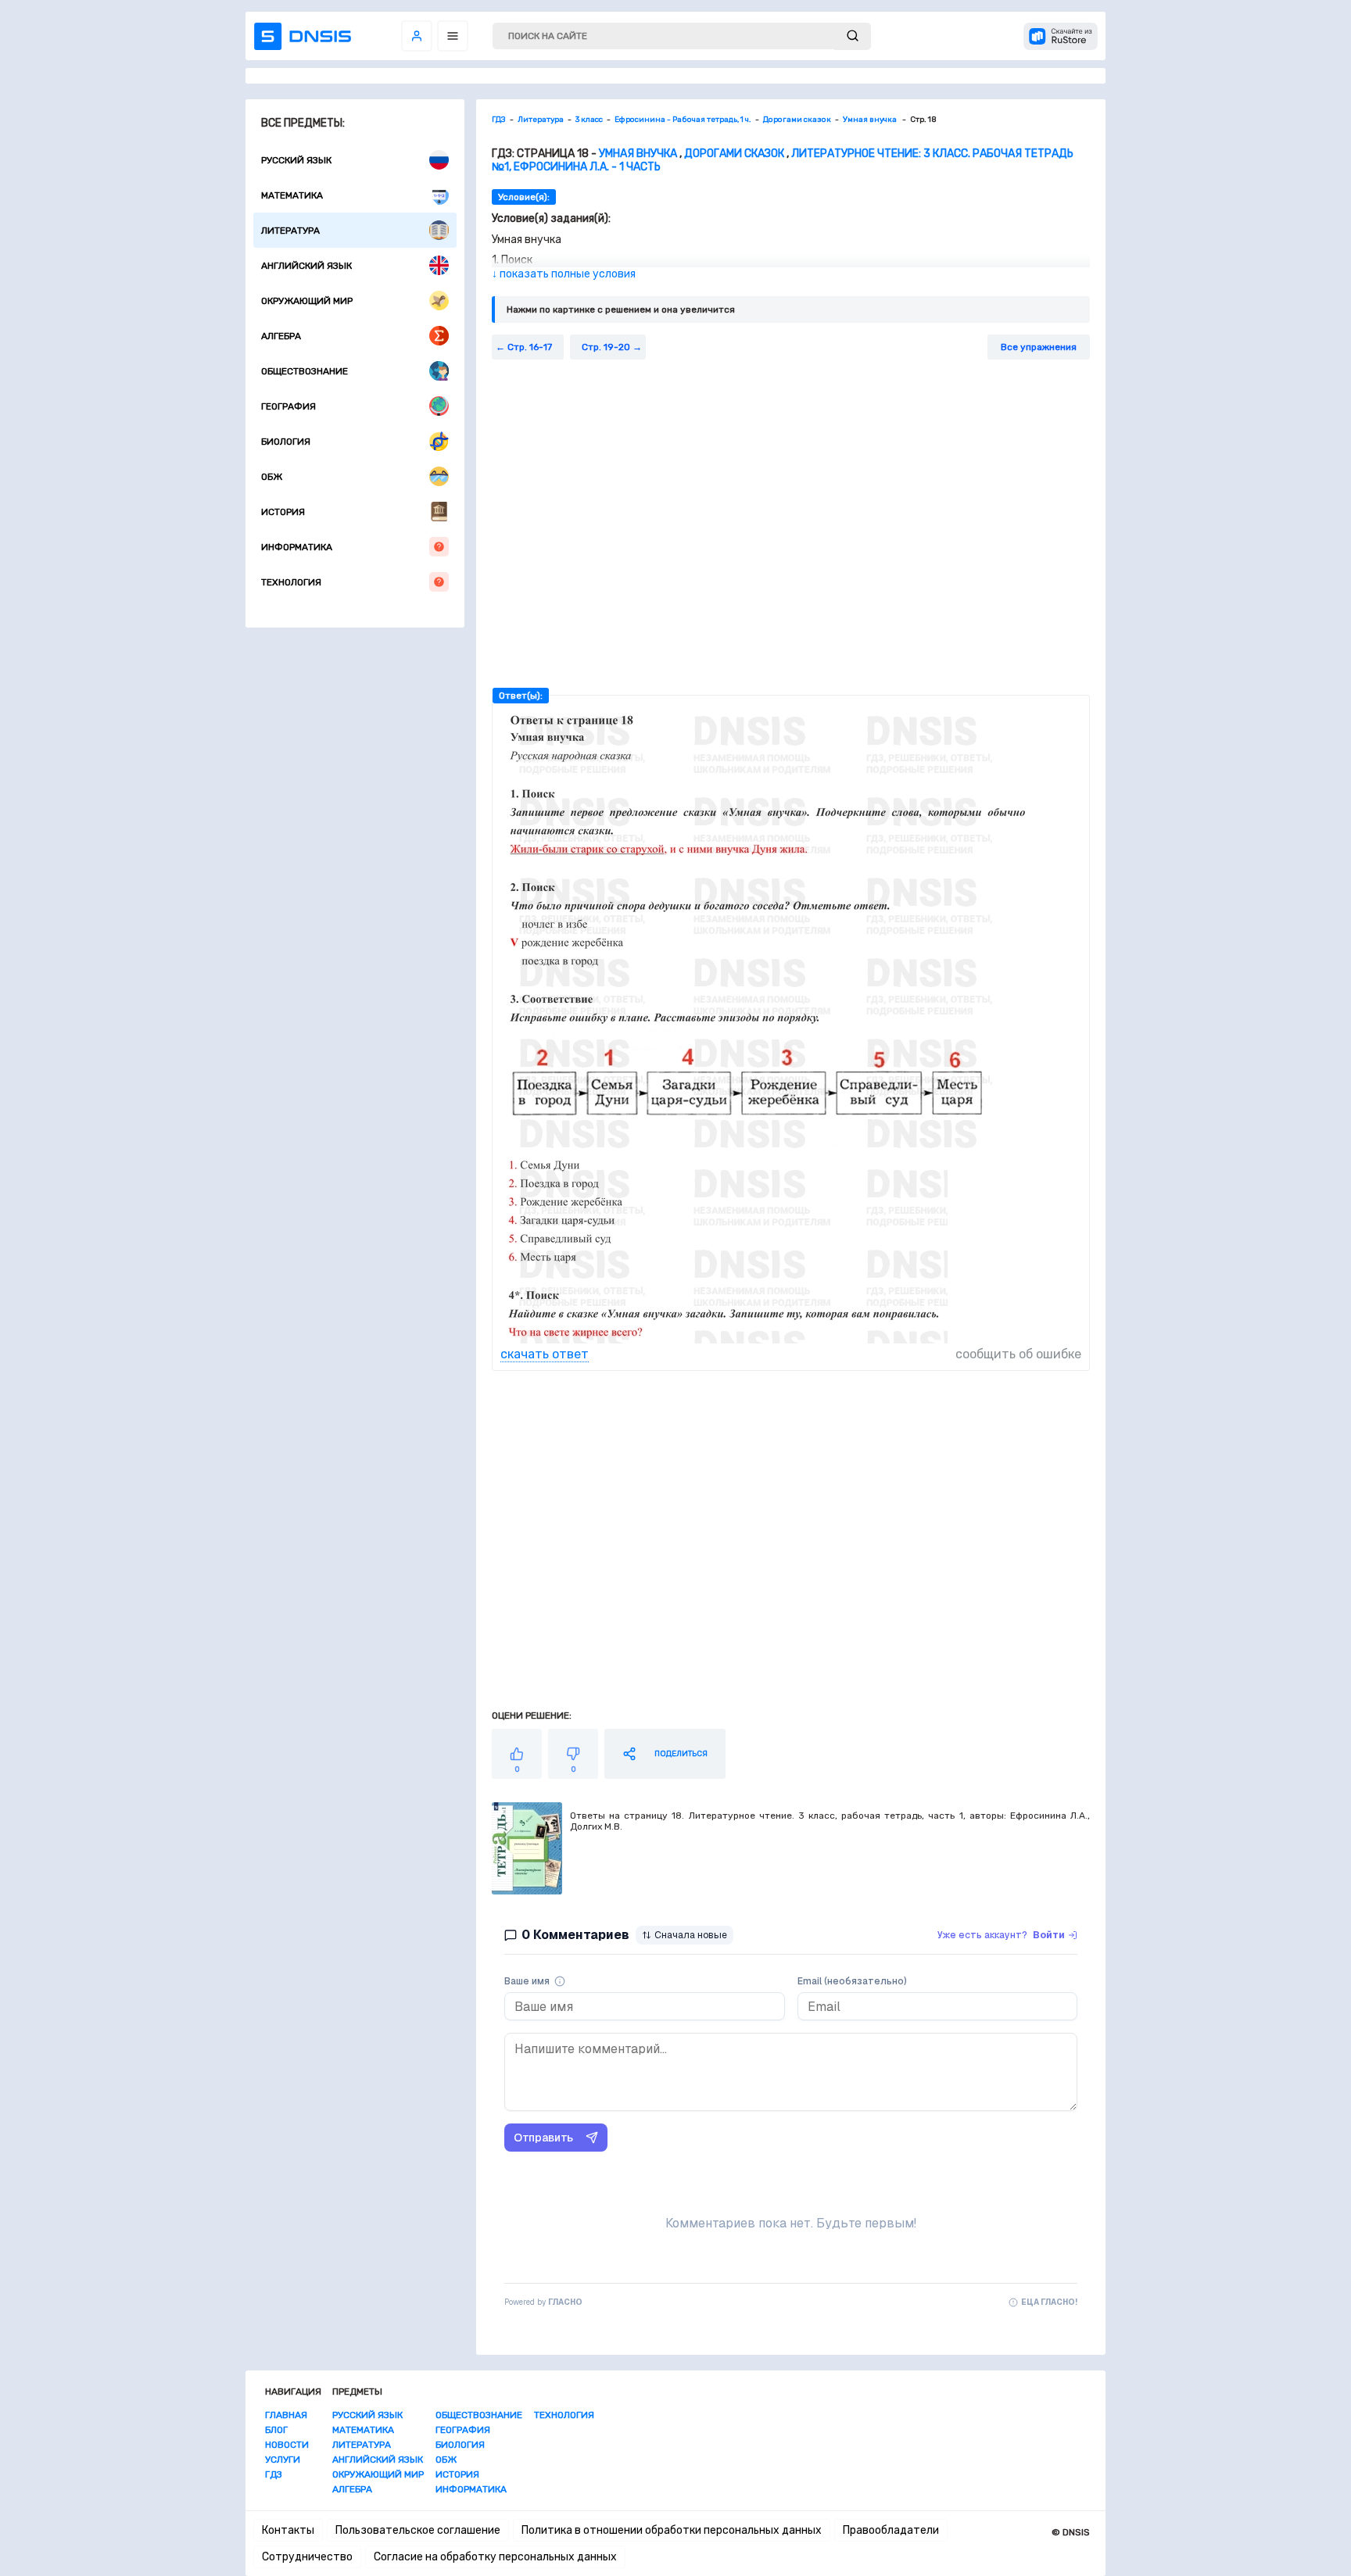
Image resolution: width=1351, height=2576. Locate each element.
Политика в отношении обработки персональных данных (672, 2530)
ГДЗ (274, 2474)
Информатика (297, 547)
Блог (276, 2430)
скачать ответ (545, 1354)
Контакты (288, 2530)
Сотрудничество (307, 2557)
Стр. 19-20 (606, 347)
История (283, 512)
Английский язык (306, 266)
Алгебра (281, 336)
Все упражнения (1039, 347)
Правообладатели (891, 2530)
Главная (286, 2415)
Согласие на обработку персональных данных (495, 2557)
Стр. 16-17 (530, 347)
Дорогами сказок (734, 154)
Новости (287, 2445)
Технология (291, 582)
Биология (286, 442)
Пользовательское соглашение (418, 2530)
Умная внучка (639, 154)
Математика (292, 195)
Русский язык (296, 160)
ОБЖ (272, 477)
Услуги (283, 2460)
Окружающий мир (307, 301)
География (288, 406)
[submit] (853, 36)
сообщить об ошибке (1018, 1354)
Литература (290, 231)
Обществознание (305, 371)
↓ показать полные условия (564, 274)
